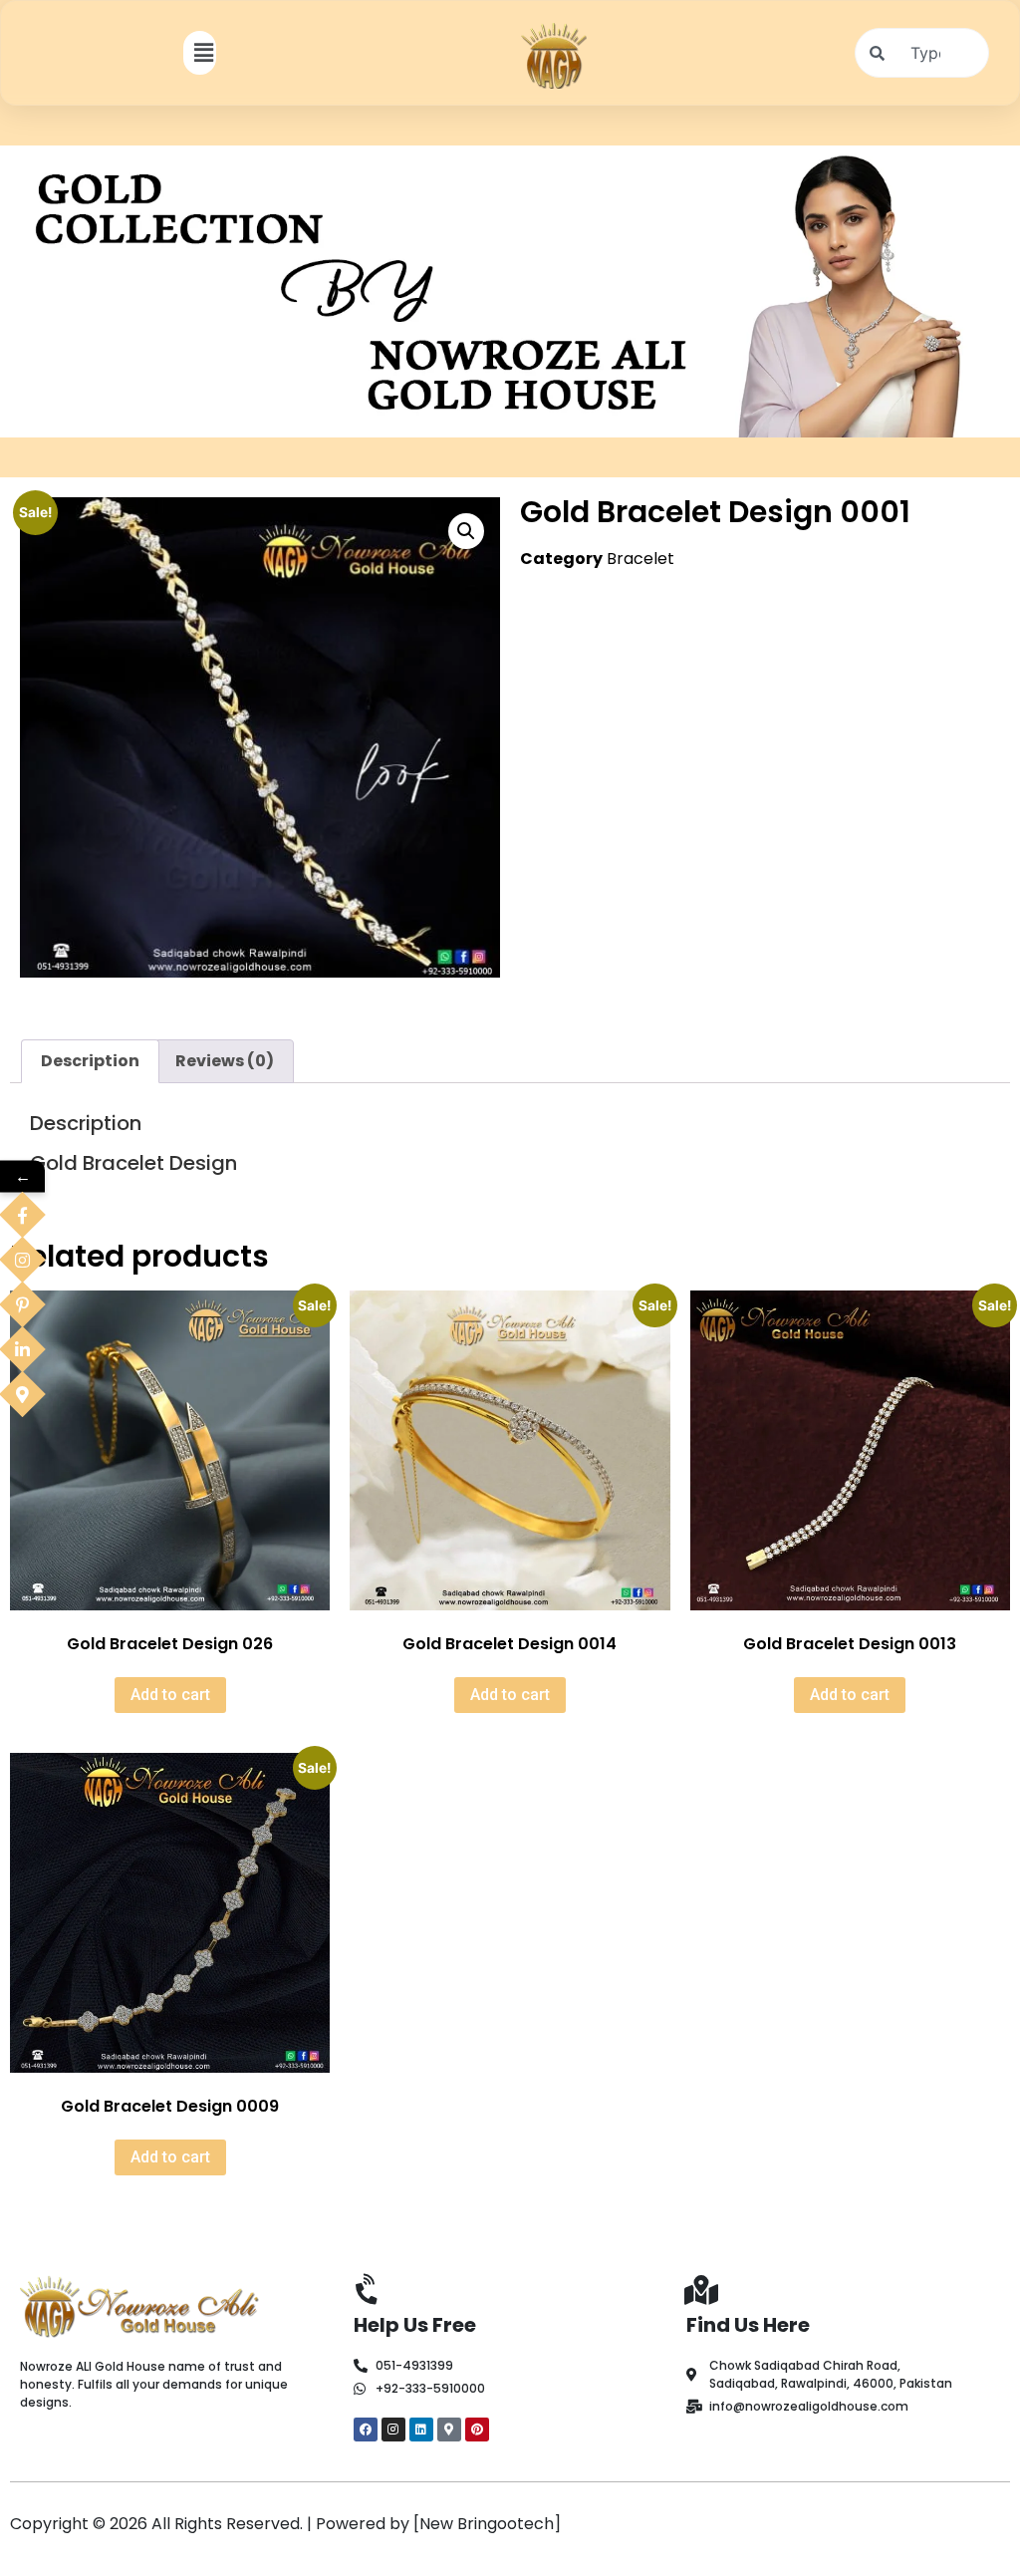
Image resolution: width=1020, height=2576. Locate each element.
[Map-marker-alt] (449, 2430)
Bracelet (640, 559)
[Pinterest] (477, 2430)
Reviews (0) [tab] (225, 1061)
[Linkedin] (421, 2430)
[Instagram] (393, 2430)
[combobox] (922, 53)
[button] (203, 52)
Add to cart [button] (170, 1695)
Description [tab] (90, 1061)
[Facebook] (366, 2430)
